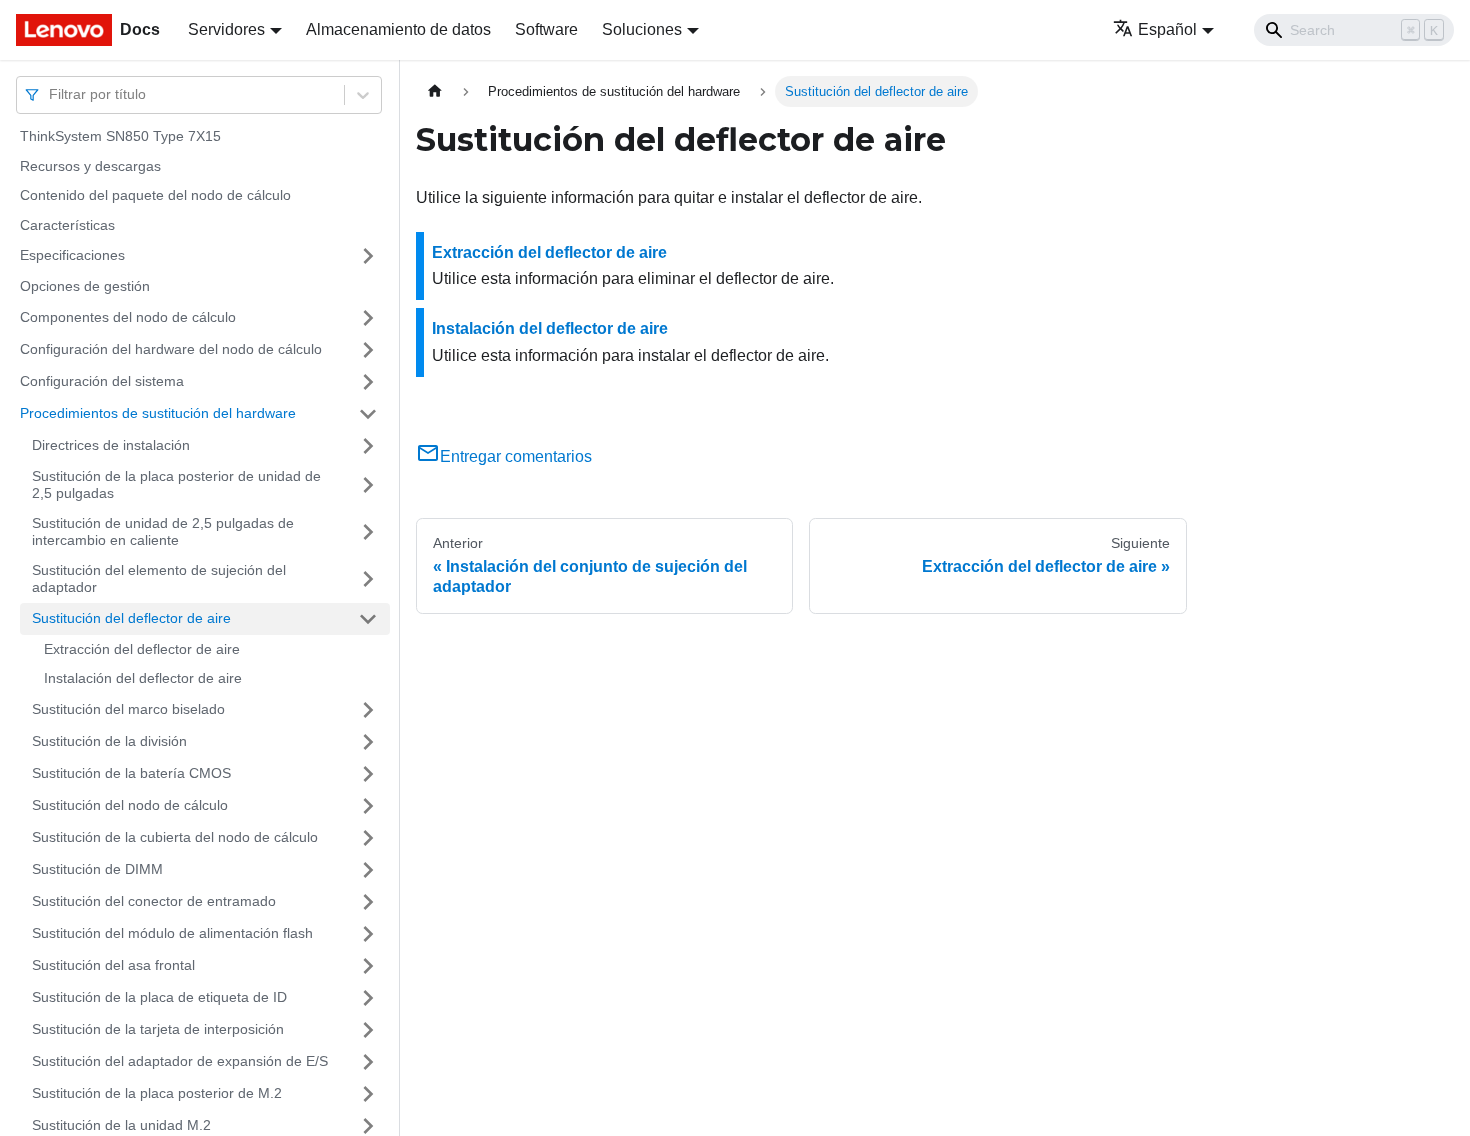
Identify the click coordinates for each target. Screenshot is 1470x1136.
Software (546, 29)
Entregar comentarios (516, 456)
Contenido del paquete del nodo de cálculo (155, 195)
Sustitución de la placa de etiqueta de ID (159, 997)
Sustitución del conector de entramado (154, 901)
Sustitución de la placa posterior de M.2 (157, 1093)
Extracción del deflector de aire (142, 649)
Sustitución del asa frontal (113, 965)
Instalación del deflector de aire (143, 678)
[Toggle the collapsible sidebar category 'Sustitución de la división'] (368, 742)
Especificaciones (72, 255)
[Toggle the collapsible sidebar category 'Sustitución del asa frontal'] (368, 966)
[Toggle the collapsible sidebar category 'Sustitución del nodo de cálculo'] (368, 806)
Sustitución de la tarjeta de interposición (158, 1029)
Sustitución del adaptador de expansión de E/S (180, 1061)
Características (67, 225)
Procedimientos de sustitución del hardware (158, 413)
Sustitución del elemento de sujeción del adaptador (159, 579)
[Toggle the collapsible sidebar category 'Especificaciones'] (368, 256)
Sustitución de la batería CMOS (131, 773)
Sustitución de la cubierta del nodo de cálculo (175, 837)
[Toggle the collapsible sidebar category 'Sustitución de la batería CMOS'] (368, 774)
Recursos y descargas (90, 166)
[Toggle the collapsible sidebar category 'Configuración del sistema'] (368, 382)
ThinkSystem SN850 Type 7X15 (120, 136)
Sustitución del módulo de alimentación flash (172, 933)
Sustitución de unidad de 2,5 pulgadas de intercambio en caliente (163, 532)
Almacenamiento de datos (398, 29)
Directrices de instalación (111, 445)
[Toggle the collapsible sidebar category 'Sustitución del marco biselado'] (368, 710)
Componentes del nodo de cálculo (128, 317)
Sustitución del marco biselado (128, 709)
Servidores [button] (226, 29)
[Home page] (435, 91)
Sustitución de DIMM (97, 869)
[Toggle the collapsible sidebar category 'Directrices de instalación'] (368, 446)
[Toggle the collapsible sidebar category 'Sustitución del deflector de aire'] (368, 619)
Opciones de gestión (85, 286)
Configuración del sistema (102, 381)
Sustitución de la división (109, 741)
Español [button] (1167, 29)
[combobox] (51, 94)
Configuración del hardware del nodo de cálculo (171, 349)
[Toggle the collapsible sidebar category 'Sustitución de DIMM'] (368, 870)
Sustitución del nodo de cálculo (130, 805)
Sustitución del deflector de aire (131, 618)
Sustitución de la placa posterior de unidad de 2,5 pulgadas (176, 485)
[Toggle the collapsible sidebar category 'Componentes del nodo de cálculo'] (368, 318)
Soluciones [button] (642, 29)
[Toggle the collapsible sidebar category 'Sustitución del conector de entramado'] (368, 902)
